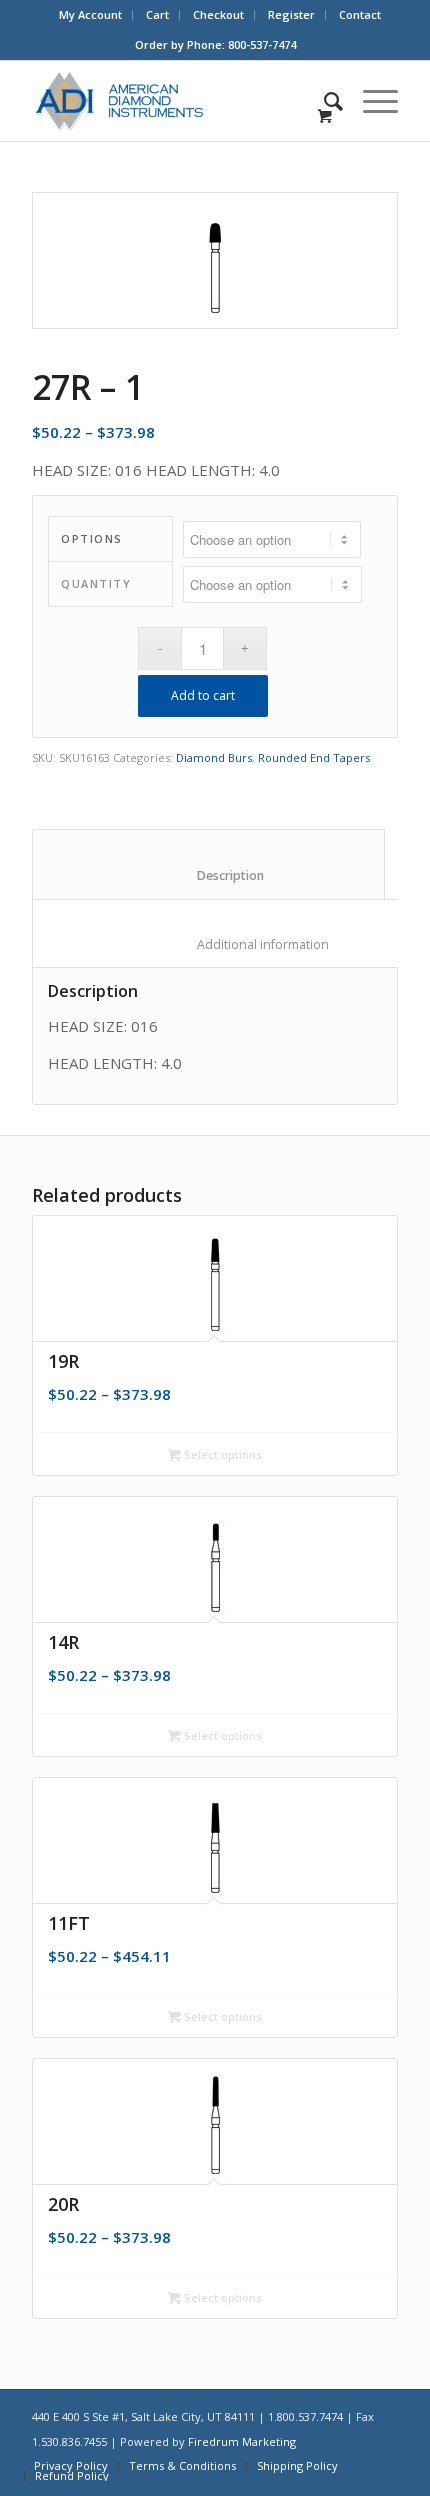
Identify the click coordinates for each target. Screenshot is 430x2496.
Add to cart (203, 695)
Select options (221, 1454)
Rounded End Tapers (314, 757)
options (92, 538)
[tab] (208, 864)
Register (291, 14)
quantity (96, 583)
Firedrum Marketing (242, 2441)
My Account (90, 14)
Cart (157, 14)
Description (209, 875)
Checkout (218, 14)
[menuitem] (91, 15)
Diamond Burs (214, 757)
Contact (360, 14)
